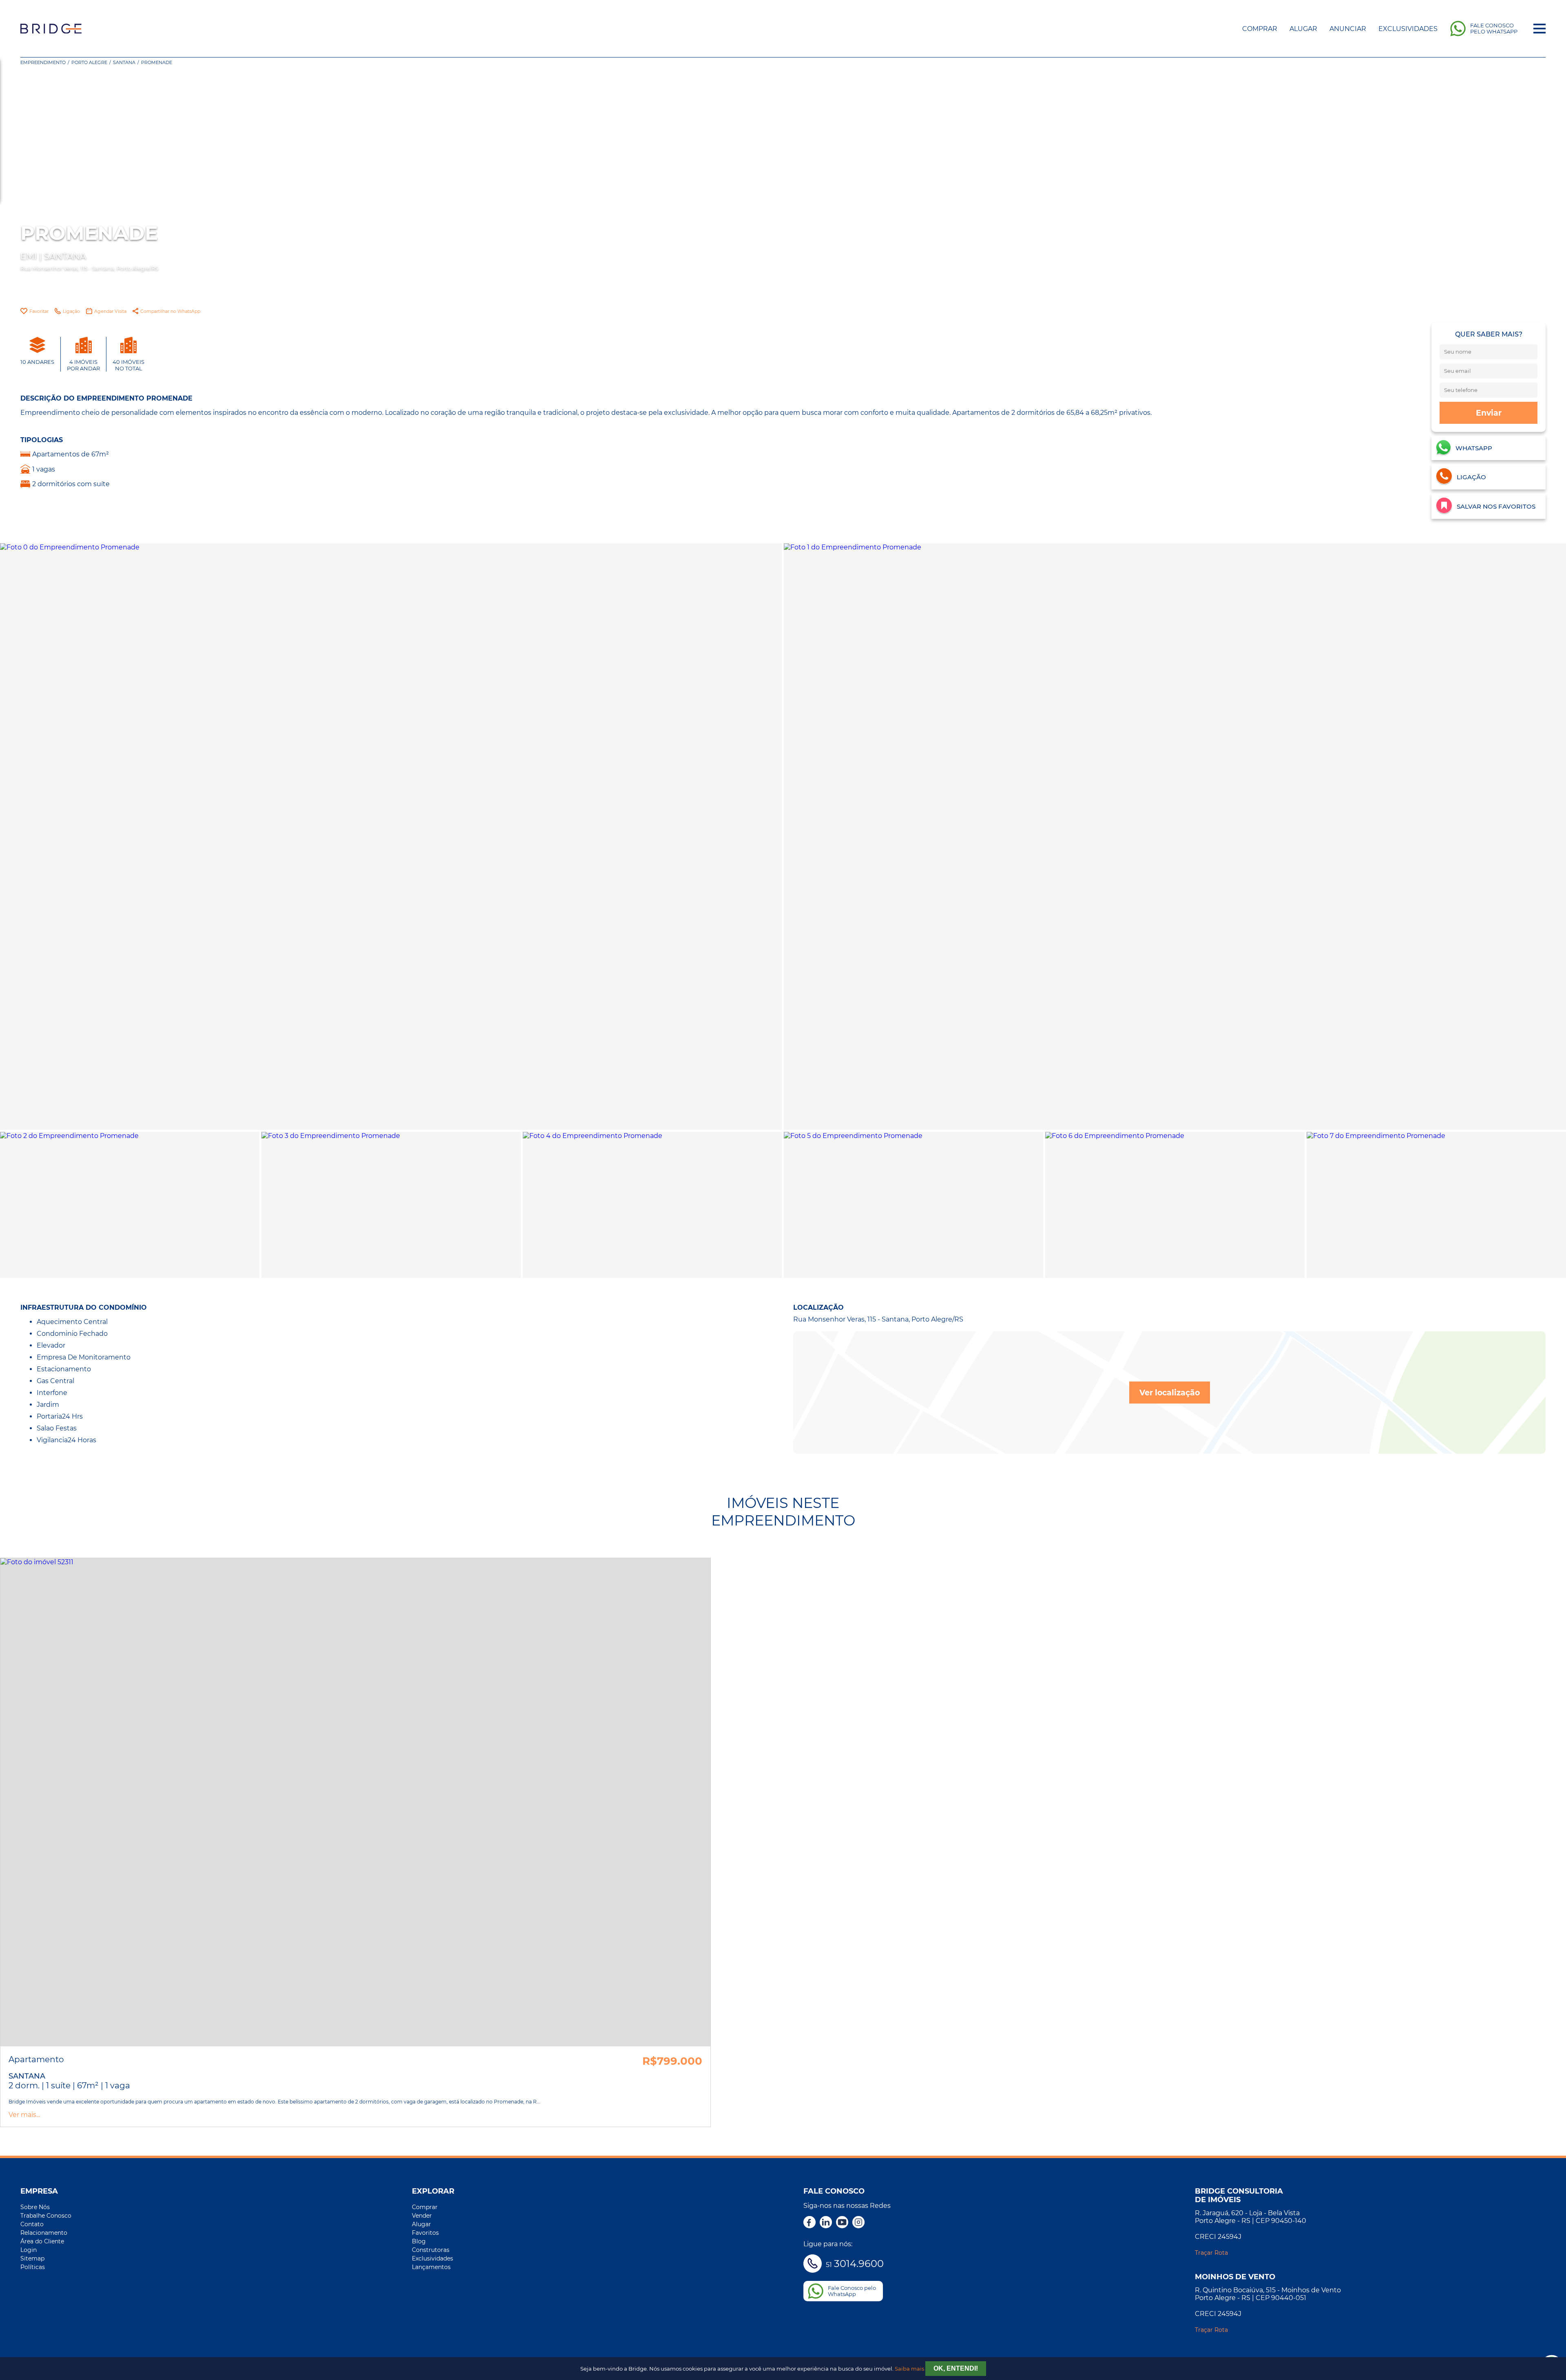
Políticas (33, 2267)
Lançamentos (431, 2267)
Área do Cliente (42, 2241)
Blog (419, 2241)
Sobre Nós (35, 2207)
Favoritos (425, 2233)
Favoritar (39, 311)
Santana (124, 62)
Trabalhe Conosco (46, 2216)
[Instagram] (858, 2223)
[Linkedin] (826, 2223)
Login (29, 2250)
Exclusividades (1408, 29)
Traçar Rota (1211, 2253)
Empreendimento (43, 62)
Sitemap (32, 2258)
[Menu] (1539, 29)
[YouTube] (842, 2223)
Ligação (71, 311)
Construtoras (431, 2250)
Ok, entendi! (956, 2368)
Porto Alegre (89, 62)
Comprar (1260, 29)
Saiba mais (909, 2369)
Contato (32, 2224)
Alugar (1303, 29)
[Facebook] (810, 2223)
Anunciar (1348, 29)
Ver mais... (24, 2115)
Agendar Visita (110, 311)
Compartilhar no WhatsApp (170, 311)
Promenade (157, 62)
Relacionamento (44, 2233)
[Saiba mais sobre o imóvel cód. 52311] (355, 1802)
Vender (422, 2216)
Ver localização (1170, 1393)
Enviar (1489, 413)
